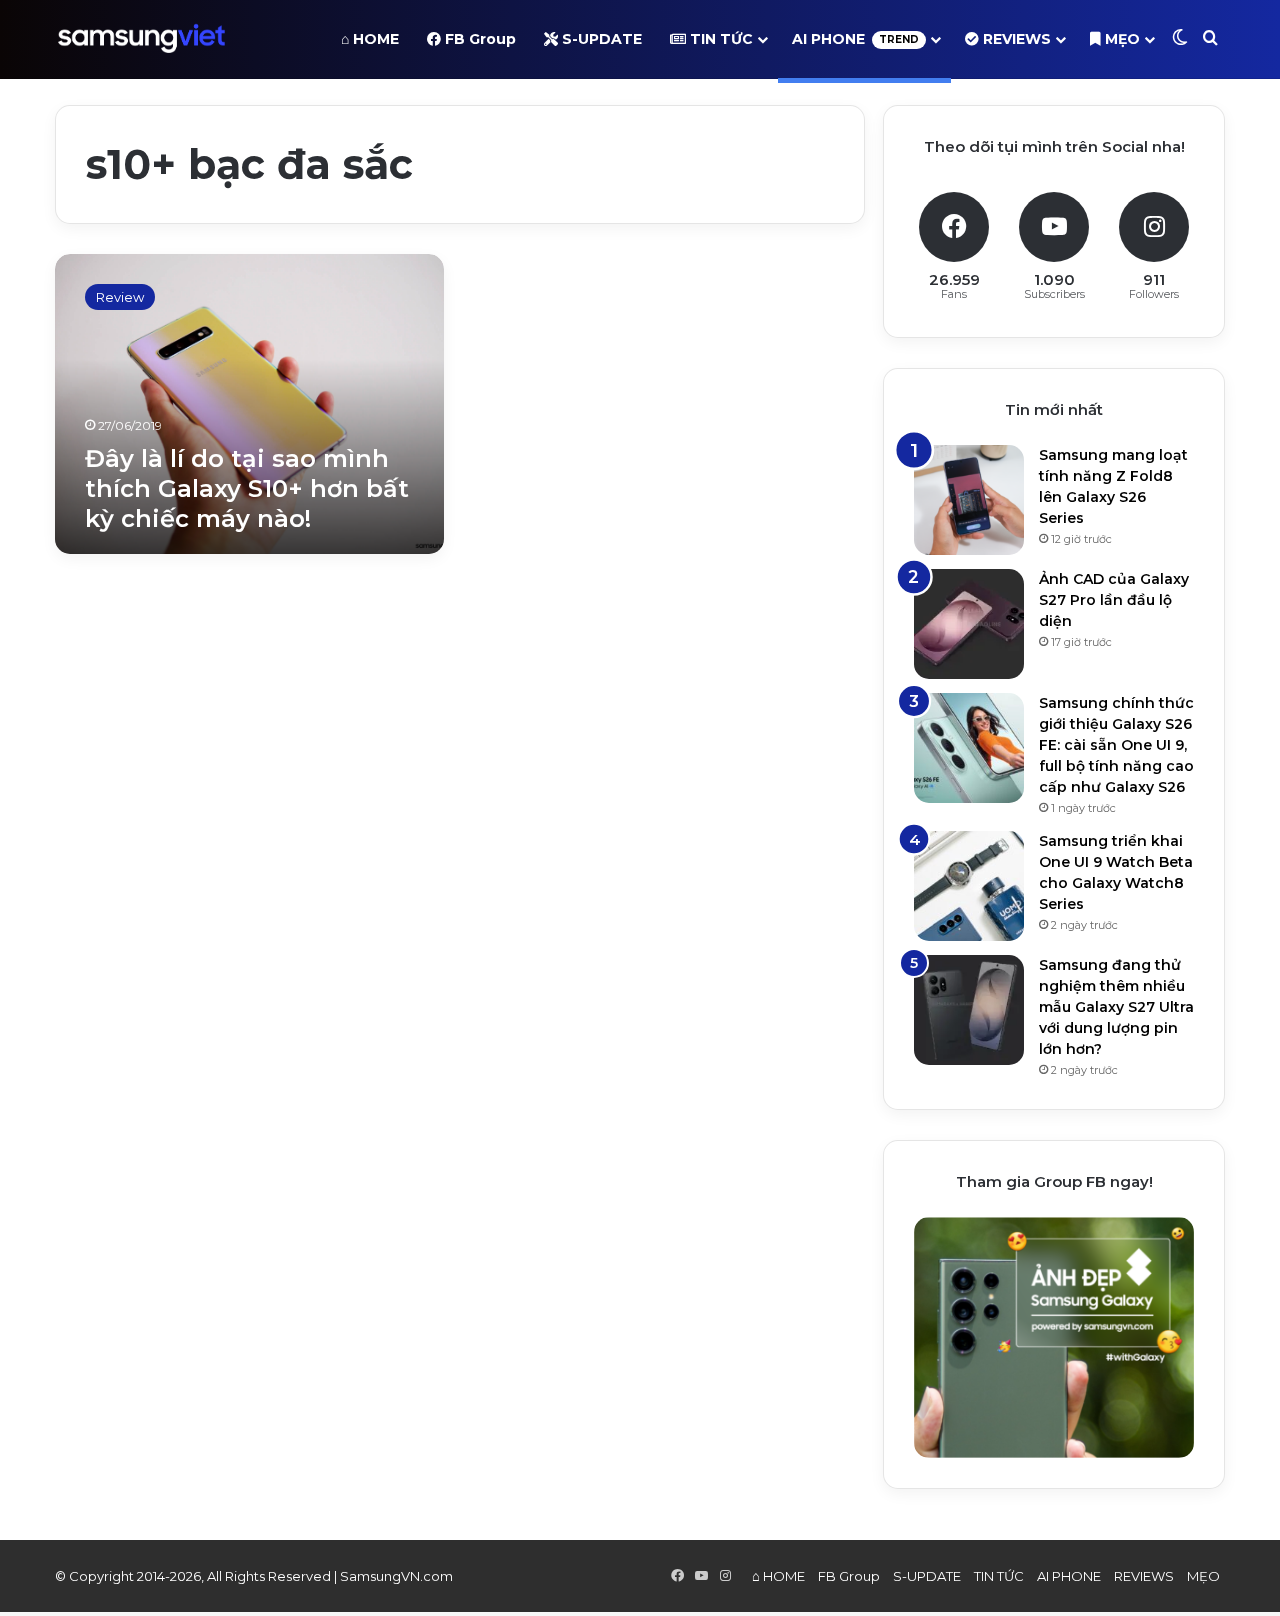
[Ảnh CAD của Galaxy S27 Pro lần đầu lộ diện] (969, 624)
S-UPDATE (600, 39)
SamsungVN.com (396, 1576)
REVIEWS (1015, 39)
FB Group (478, 39)
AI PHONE (855, 39)
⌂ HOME (370, 39)
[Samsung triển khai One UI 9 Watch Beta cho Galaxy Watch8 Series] (969, 886)
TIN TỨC (719, 39)
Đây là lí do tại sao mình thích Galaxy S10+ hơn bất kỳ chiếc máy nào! (247, 488)
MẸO (1120, 39)
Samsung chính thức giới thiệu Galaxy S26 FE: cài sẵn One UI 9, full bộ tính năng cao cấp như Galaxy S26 (1116, 745)
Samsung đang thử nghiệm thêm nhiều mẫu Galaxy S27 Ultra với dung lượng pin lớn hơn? (1116, 1007)
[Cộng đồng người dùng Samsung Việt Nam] (141, 39)
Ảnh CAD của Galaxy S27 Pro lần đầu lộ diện (1114, 600)
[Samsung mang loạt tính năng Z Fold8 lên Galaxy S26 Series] (969, 500)
